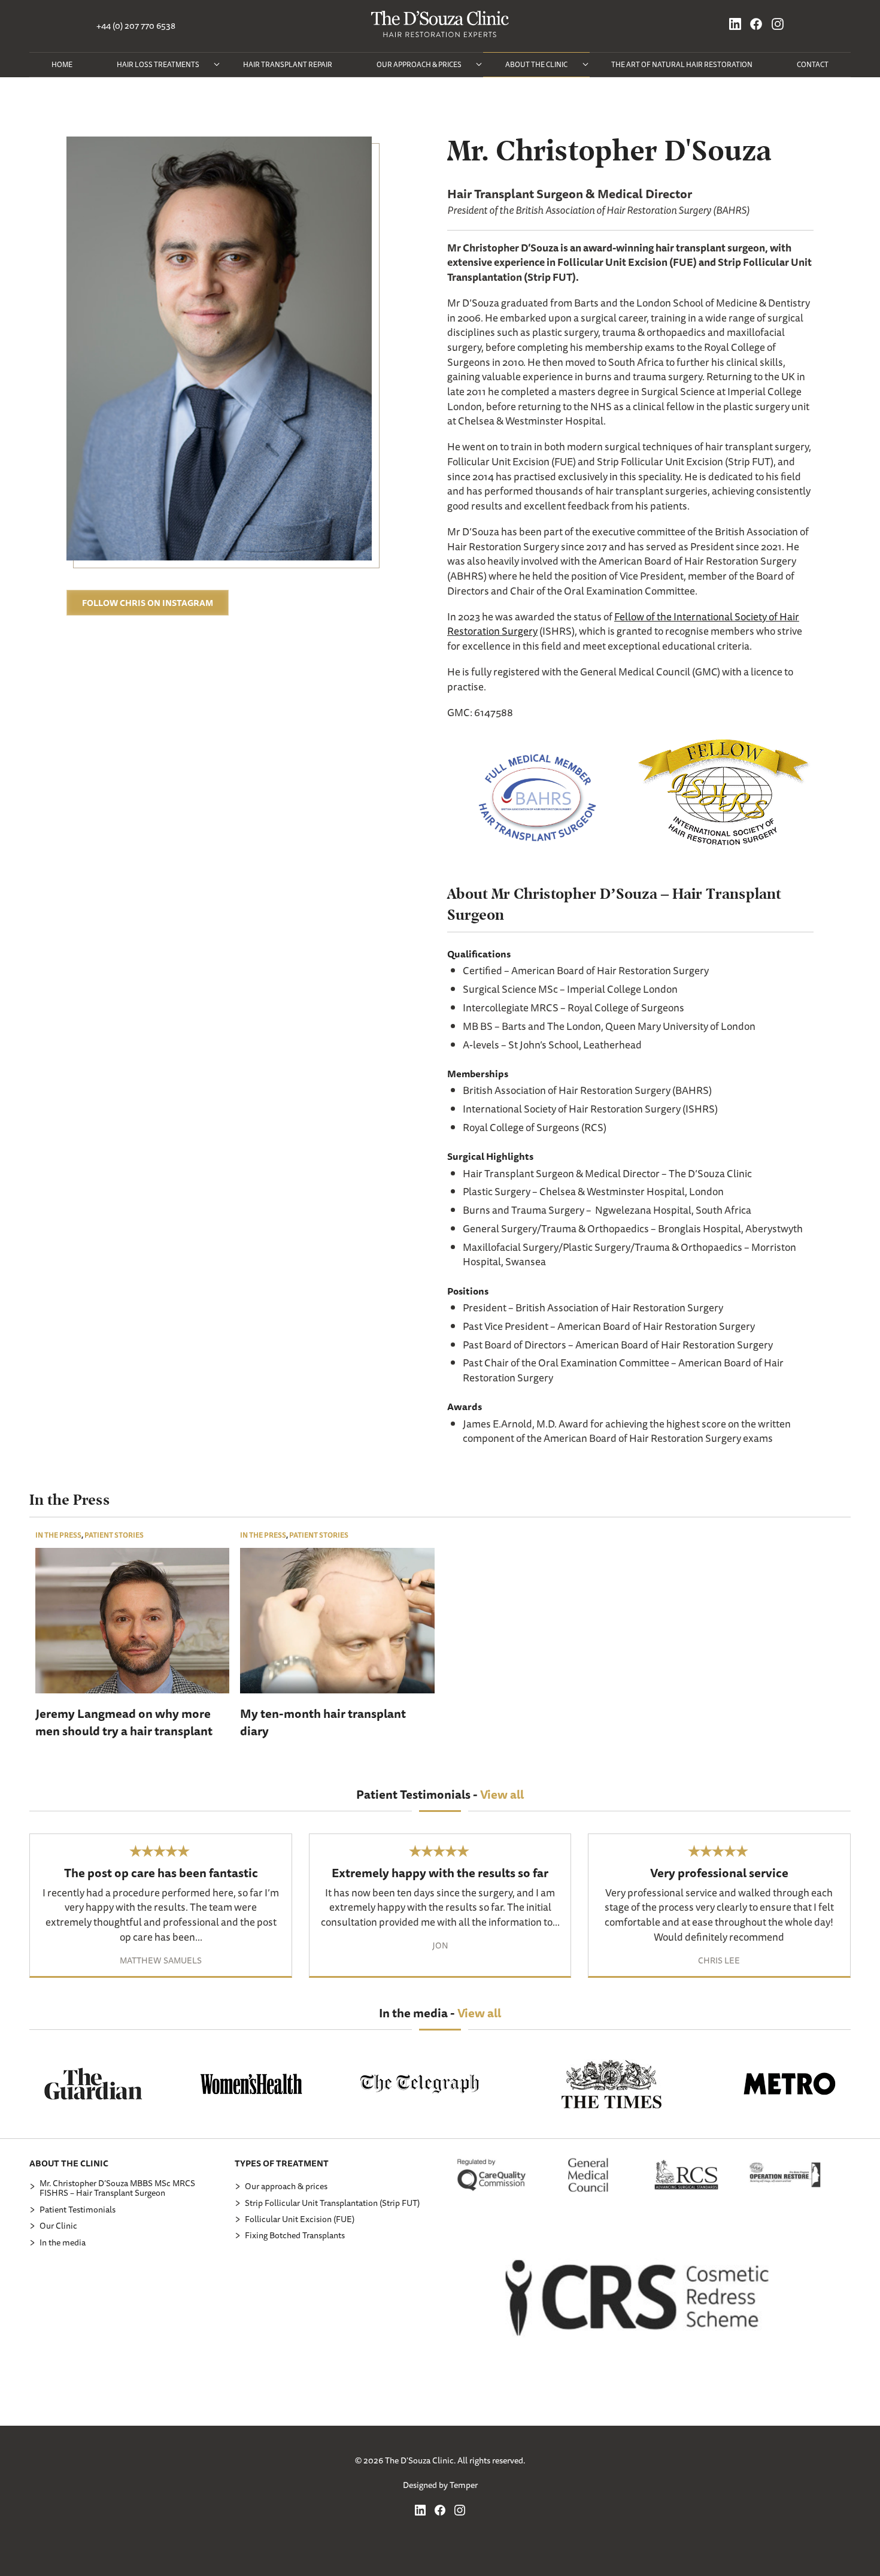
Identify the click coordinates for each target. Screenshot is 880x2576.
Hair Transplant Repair (288, 64)
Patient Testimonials (78, 2210)
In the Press (58, 1535)
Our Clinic (58, 2226)
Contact (813, 64)
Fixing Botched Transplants (295, 2235)
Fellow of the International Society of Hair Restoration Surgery (623, 624)
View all (502, 1794)
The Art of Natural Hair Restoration (682, 64)
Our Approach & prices (419, 64)
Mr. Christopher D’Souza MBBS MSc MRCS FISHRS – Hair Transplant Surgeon (117, 2188)
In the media (63, 2242)
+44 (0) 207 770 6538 (136, 26)
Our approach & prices (286, 2186)
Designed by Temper (440, 2485)
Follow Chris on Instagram (148, 602)
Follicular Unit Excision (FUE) (300, 2219)
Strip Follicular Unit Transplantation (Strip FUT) (332, 2203)
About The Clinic (536, 64)
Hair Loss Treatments (158, 64)
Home (62, 64)
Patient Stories (114, 1535)
